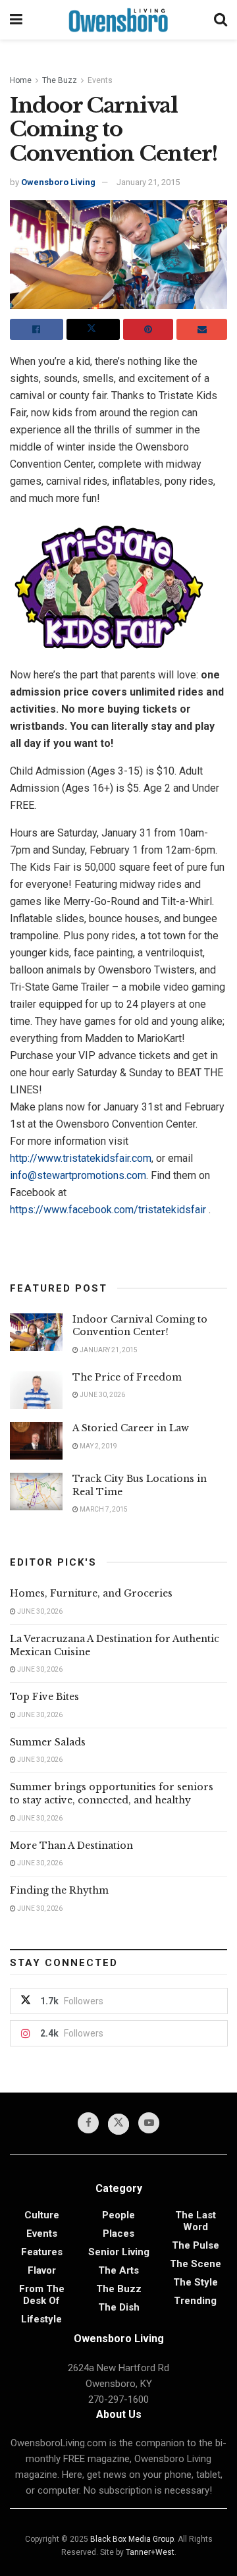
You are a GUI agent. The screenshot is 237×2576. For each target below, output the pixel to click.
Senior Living (119, 2252)
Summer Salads (48, 1742)
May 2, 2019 (98, 1446)
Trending (195, 2301)
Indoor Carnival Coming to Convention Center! (140, 1326)
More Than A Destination (71, 1846)
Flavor (42, 2270)
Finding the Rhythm (59, 1890)
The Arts (118, 2270)
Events (100, 80)
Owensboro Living (58, 182)
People (118, 2215)
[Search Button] (221, 20)
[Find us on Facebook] (88, 2123)
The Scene (196, 2264)
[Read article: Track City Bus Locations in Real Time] (36, 1492)
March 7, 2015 (103, 1509)
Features (42, 2252)
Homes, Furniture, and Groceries (91, 1593)
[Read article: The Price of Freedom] (36, 1390)
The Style (196, 2282)
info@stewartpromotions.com (78, 1175)
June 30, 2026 (102, 1395)
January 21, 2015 (148, 182)
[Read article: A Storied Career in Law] (36, 1441)
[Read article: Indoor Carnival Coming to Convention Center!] (36, 1332)
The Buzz (60, 80)
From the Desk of (42, 2295)
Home (21, 80)
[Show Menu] (16, 20)
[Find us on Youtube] (149, 2123)
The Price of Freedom (127, 1377)
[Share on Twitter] (93, 329)
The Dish (119, 2307)
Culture (42, 2215)
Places (118, 2233)
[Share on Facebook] (37, 329)
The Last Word (196, 2221)
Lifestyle (41, 2319)
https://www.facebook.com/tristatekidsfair (108, 1210)
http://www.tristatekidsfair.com (81, 1158)
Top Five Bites (44, 1697)
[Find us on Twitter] (118, 2124)
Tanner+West (150, 2552)
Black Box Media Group (132, 2539)
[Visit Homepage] (118, 20)
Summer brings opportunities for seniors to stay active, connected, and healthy (112, 1794)
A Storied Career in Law (131, 1428)
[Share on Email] (202, 329)
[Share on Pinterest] (148, 329)
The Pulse (196, 2245)
